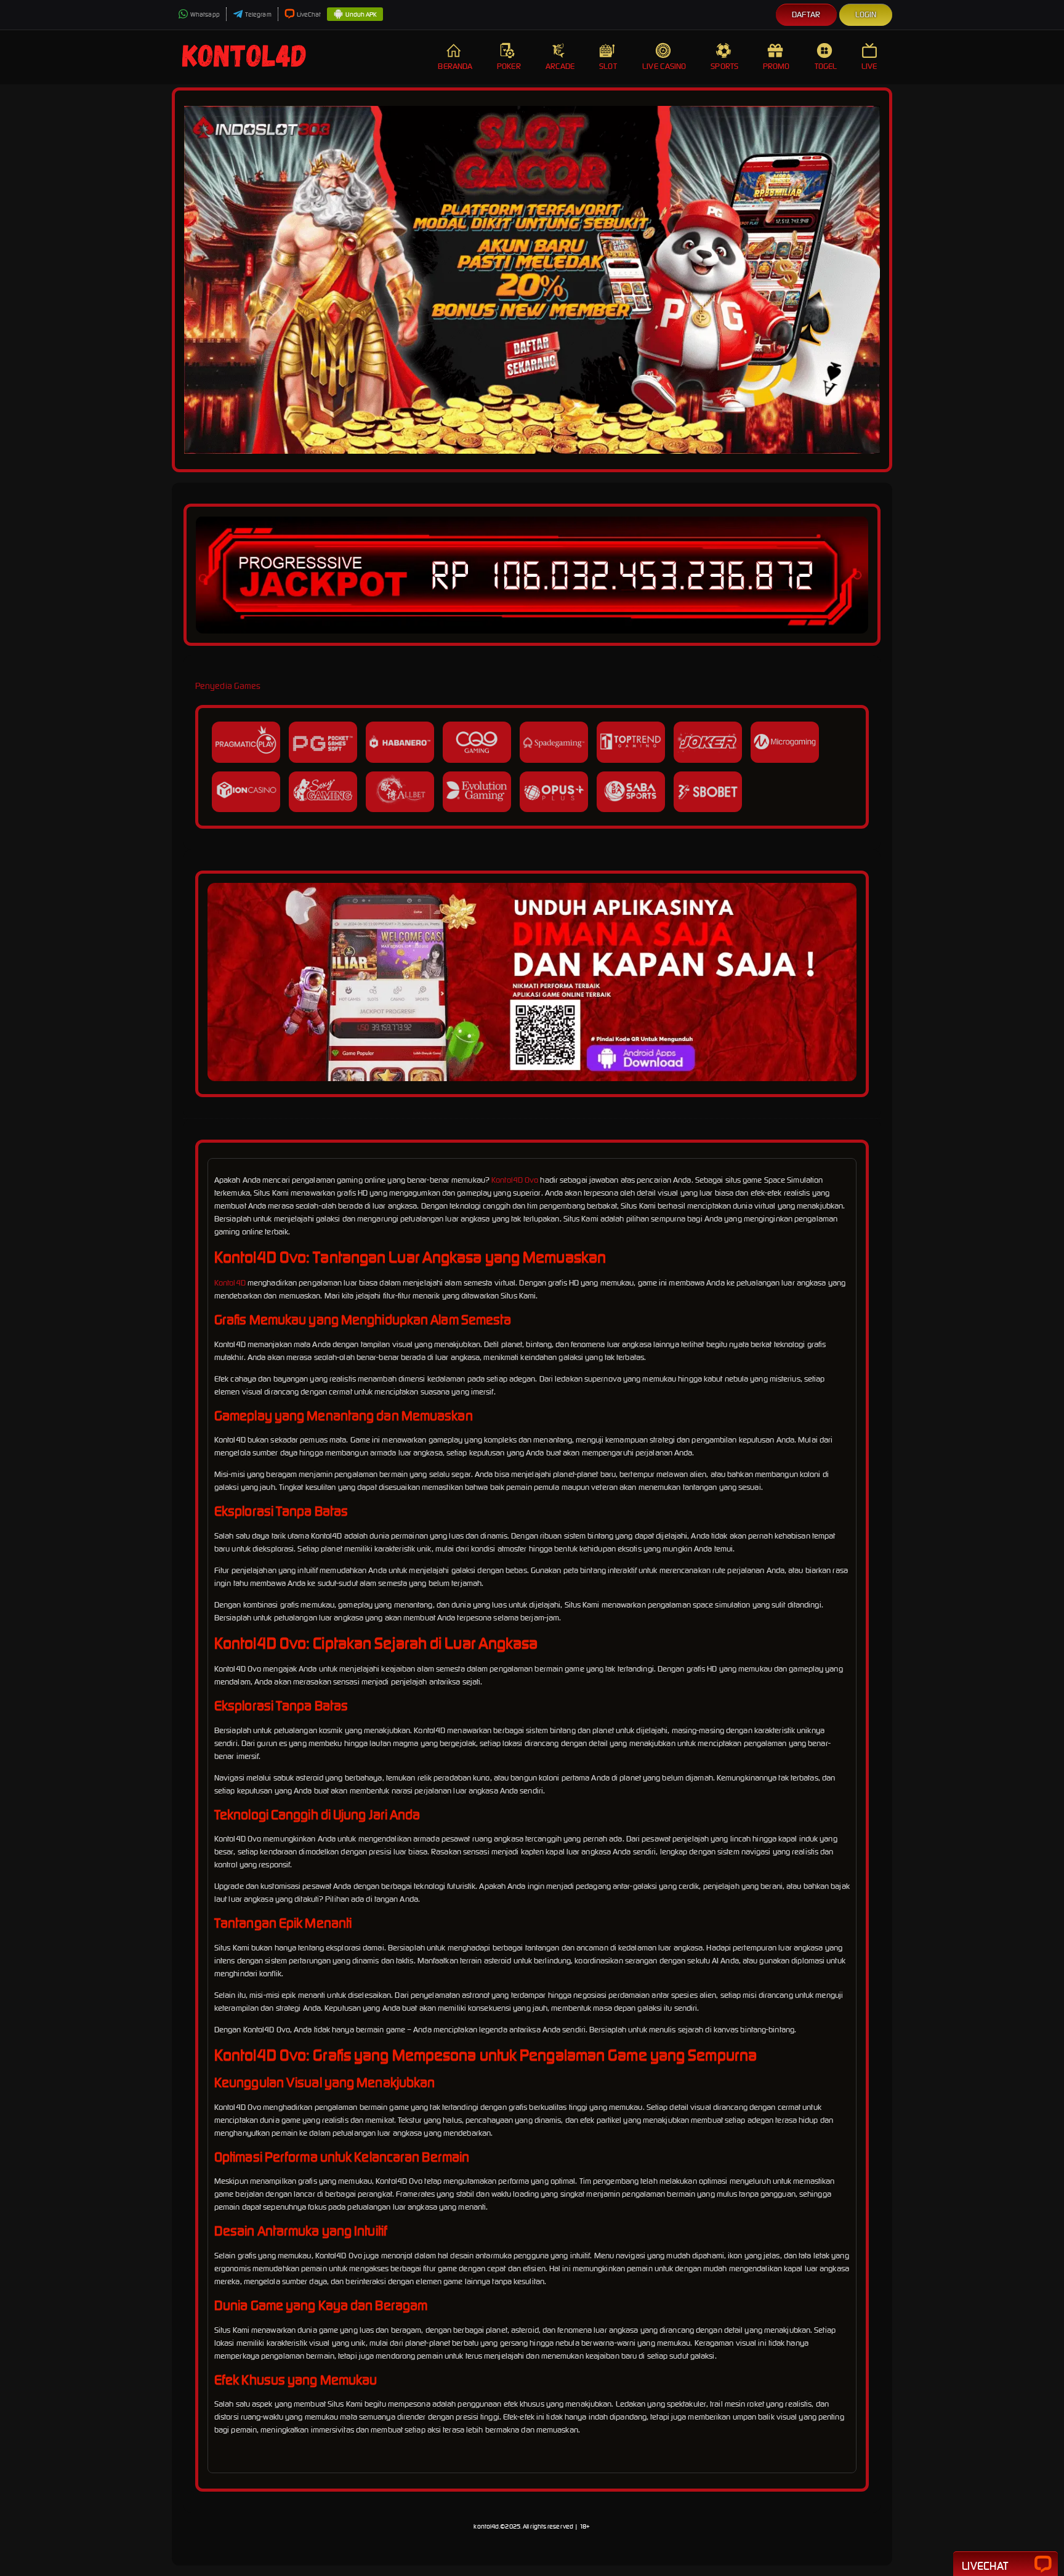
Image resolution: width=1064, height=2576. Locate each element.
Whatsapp (205, 14)
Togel (826, 66)
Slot (608, 66)
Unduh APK (361, 14)
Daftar (806, 14)
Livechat (985, 2566)
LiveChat (309, 14)
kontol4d (486, 2526)
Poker (509, 66)
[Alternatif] (532, 1078)
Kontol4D (230, 1283)
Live (869, 66)
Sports (724, 66)
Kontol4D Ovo (515, 1180)
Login (866, 14)
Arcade (560, 66)
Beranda (455, 66)
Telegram (258, 14)
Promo (776, 66)
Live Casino (664, 66)
